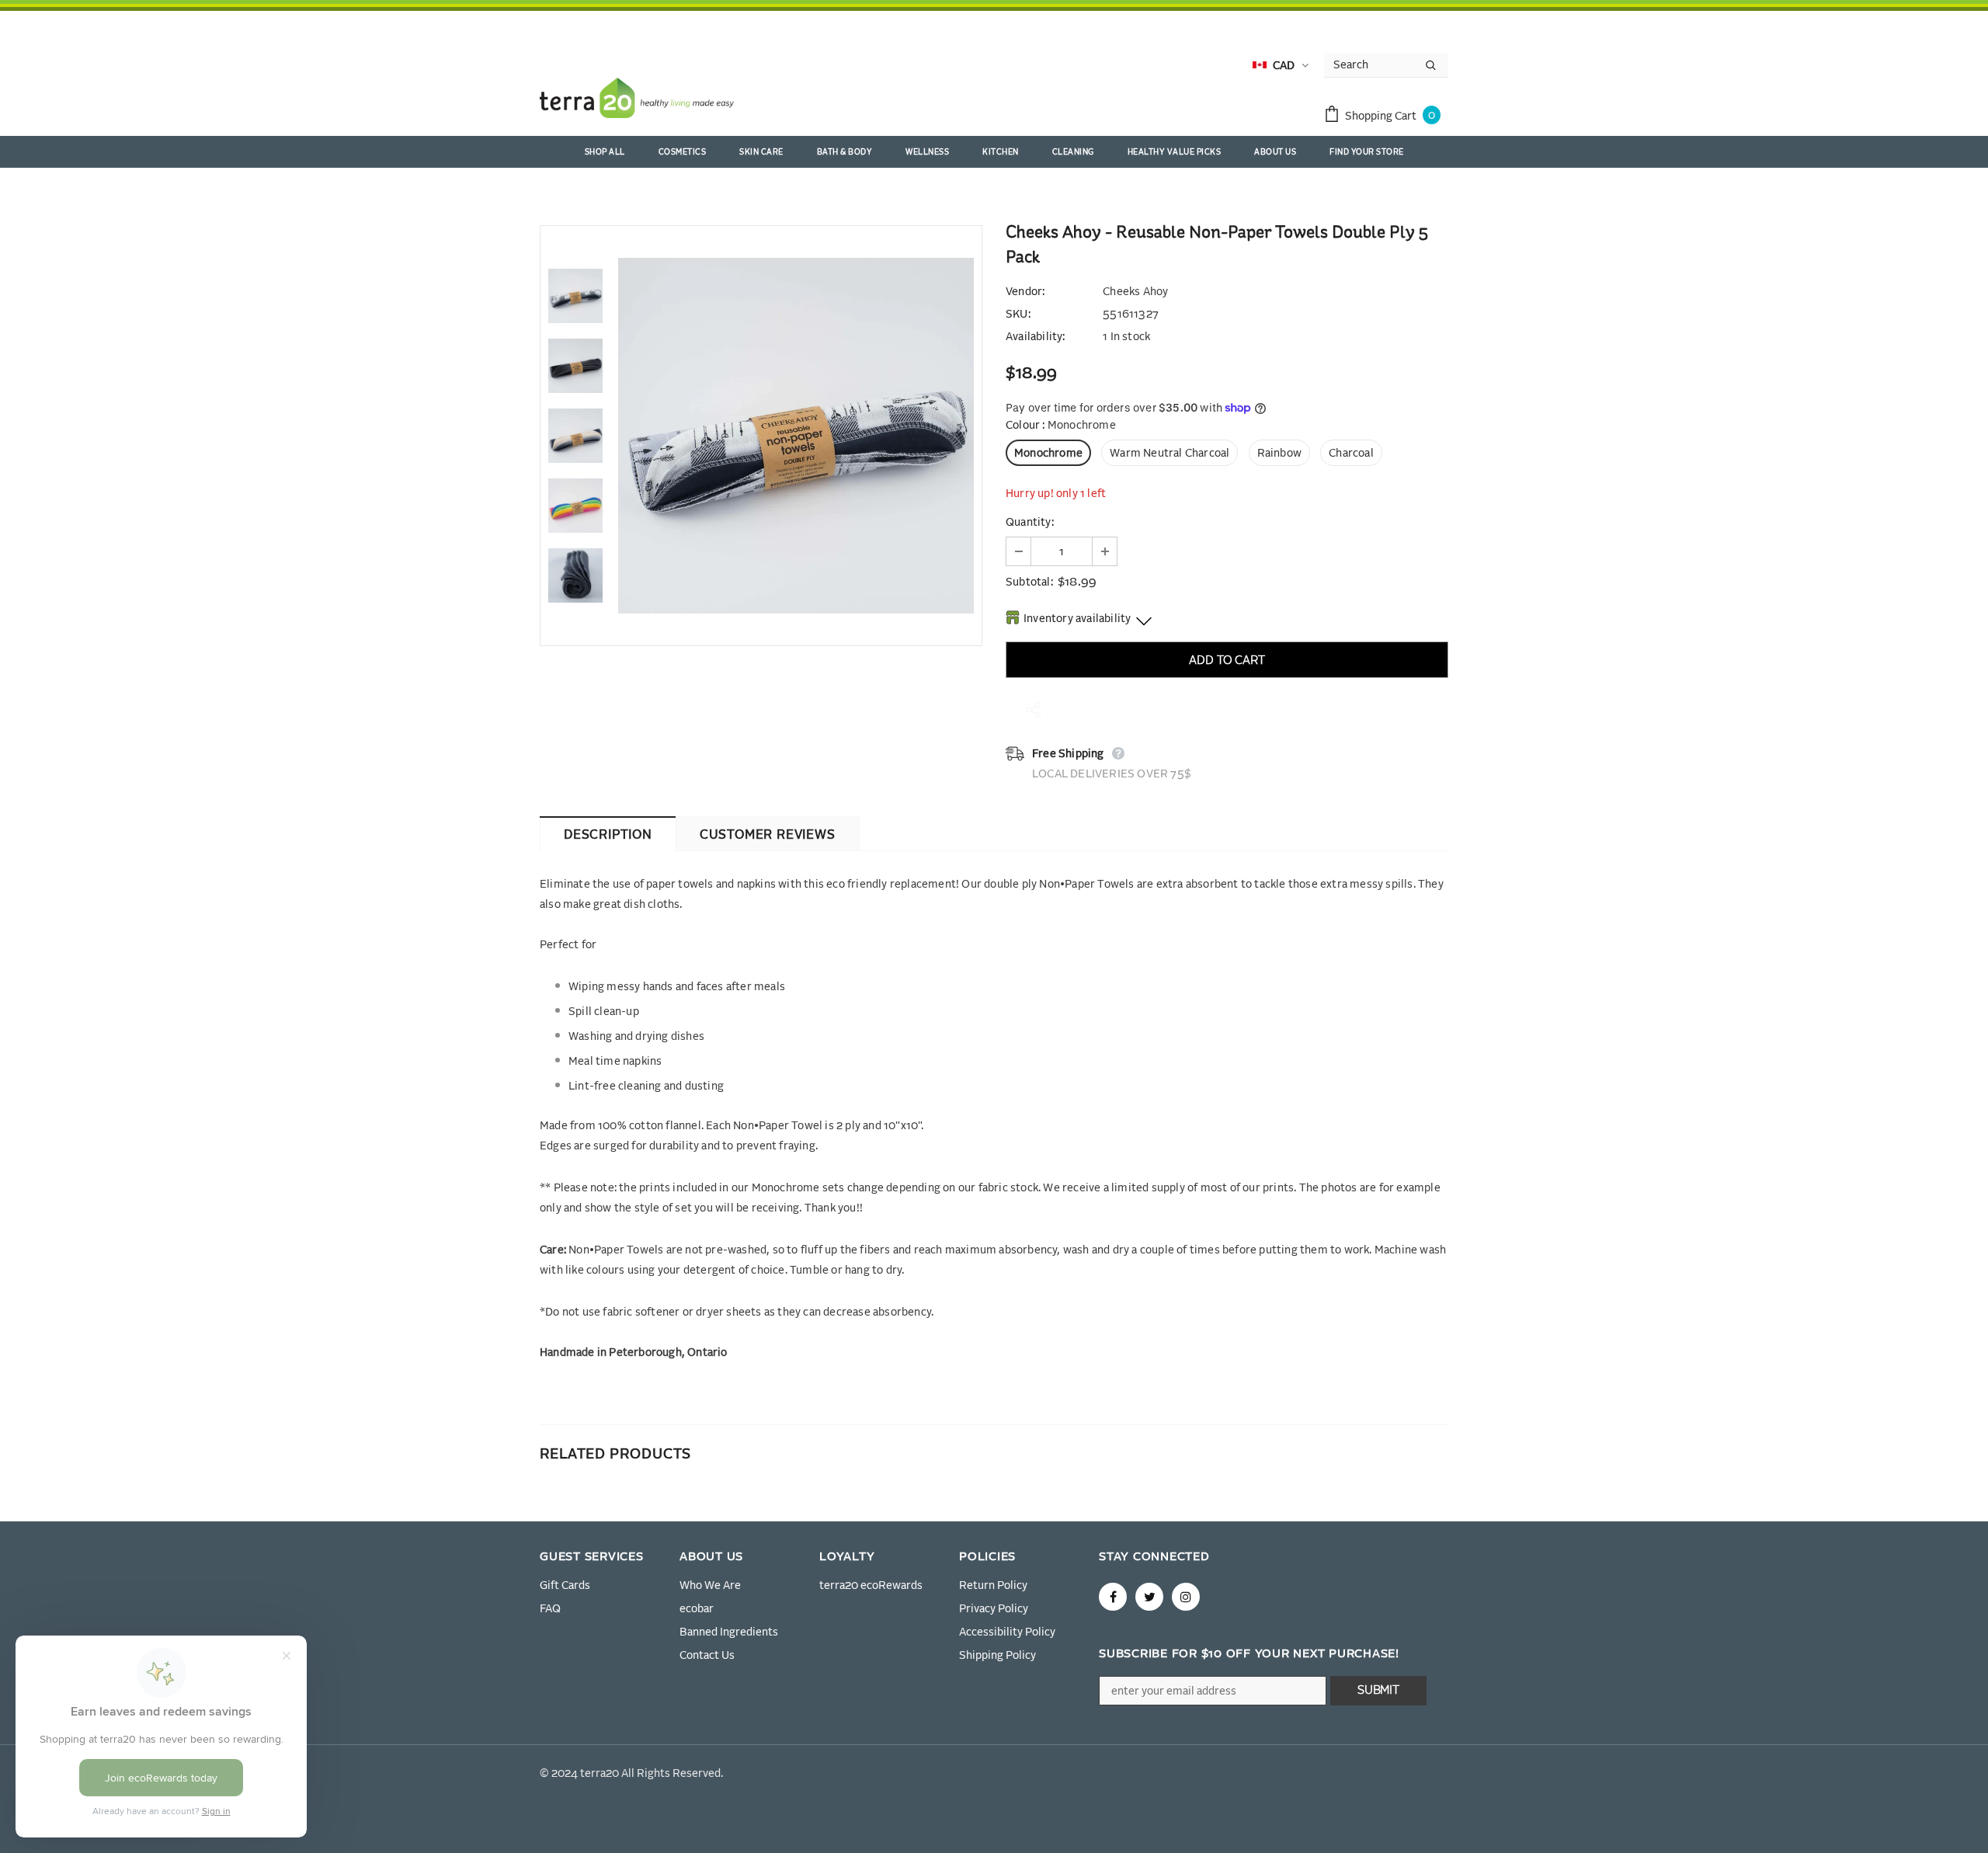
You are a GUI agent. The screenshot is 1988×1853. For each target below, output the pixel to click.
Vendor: (1025, 292)
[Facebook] (1113, 1597)
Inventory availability (1077, 619)
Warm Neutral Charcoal (1170, 454)
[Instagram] (1186, 1597)
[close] (1443, 26)
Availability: (1036, 337)
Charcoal (1351, 454)
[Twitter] (1149, 1597)
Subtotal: (1029, 582)
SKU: (1018, 315)
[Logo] (637, 101)
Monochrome (1048, 454)
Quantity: (1030, 523)
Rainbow (1279, 454)
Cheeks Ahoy (1135, 292)
